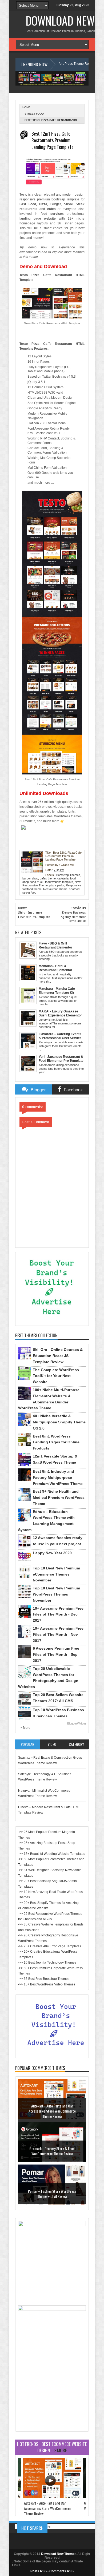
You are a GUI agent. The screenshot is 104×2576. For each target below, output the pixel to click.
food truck (37, 882)
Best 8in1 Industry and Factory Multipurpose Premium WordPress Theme (58, 1477)
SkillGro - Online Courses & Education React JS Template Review (58, 1356)
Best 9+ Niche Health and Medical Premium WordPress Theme (59, 1497)
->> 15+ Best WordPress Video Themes (47, 1984)
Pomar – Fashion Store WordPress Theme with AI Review (52, 2194)
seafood (74, 889)
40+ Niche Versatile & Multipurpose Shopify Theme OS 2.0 (59, 1422)
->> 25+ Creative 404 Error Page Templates (50, 1946)
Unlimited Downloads (44, 793)
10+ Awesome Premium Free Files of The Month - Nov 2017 (58, 1634)
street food (34, 114)
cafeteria (63, 878)
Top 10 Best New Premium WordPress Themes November (56, 1594)
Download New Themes (59, 2554)
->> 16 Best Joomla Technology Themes (47, 1963)
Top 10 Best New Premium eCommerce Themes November (56, 1574)
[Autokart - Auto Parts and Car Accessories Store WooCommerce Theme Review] (52, 2496)
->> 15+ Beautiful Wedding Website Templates (52, 1854)
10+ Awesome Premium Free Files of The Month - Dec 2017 (58, 1614)
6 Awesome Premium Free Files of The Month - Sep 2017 (56, 1654)
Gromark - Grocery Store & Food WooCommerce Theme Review (52, 2151)
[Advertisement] (52, 2395)
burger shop (30, 878)
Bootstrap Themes (68, 875)
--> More (24, 1728)
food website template (59, 882)
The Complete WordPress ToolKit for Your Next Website (56, 1376)
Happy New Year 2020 (52, 1553)
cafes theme (48, 878)
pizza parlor (57, 885)
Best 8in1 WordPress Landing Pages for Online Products (56, 1442)
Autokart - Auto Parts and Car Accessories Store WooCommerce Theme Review (52, 2111)
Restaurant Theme (55, 889)
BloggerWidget (77, 1723)
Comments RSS (61, 2571)
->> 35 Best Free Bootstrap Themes (44, 1979)
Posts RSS (39, 2571)
